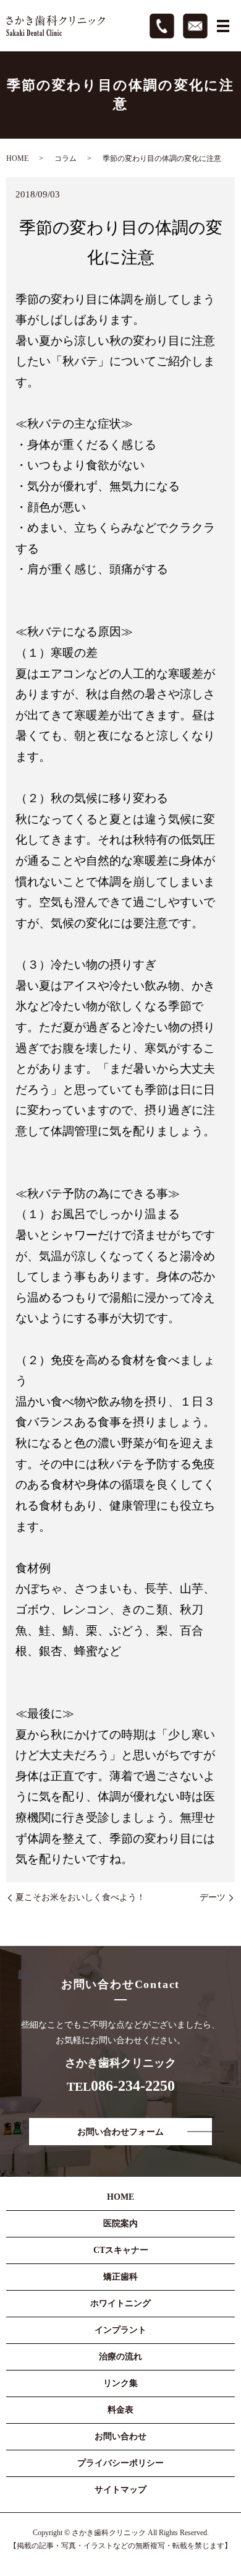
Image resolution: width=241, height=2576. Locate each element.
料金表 (120, 2410)
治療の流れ (120, 2357)
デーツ (213, 1897)
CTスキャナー (121, 2250)
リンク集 (120, 2383)
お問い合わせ (120, 2436)
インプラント (120, 2330)
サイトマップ (120, 2490)
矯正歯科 (120, 2277)
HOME (17, 158)
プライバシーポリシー (120, 2463)
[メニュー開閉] (223, 26)
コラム (66, 158)
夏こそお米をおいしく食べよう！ (80, 1897)
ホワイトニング (120, 2303)
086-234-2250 (133, 2086)
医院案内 (120, 2224)
